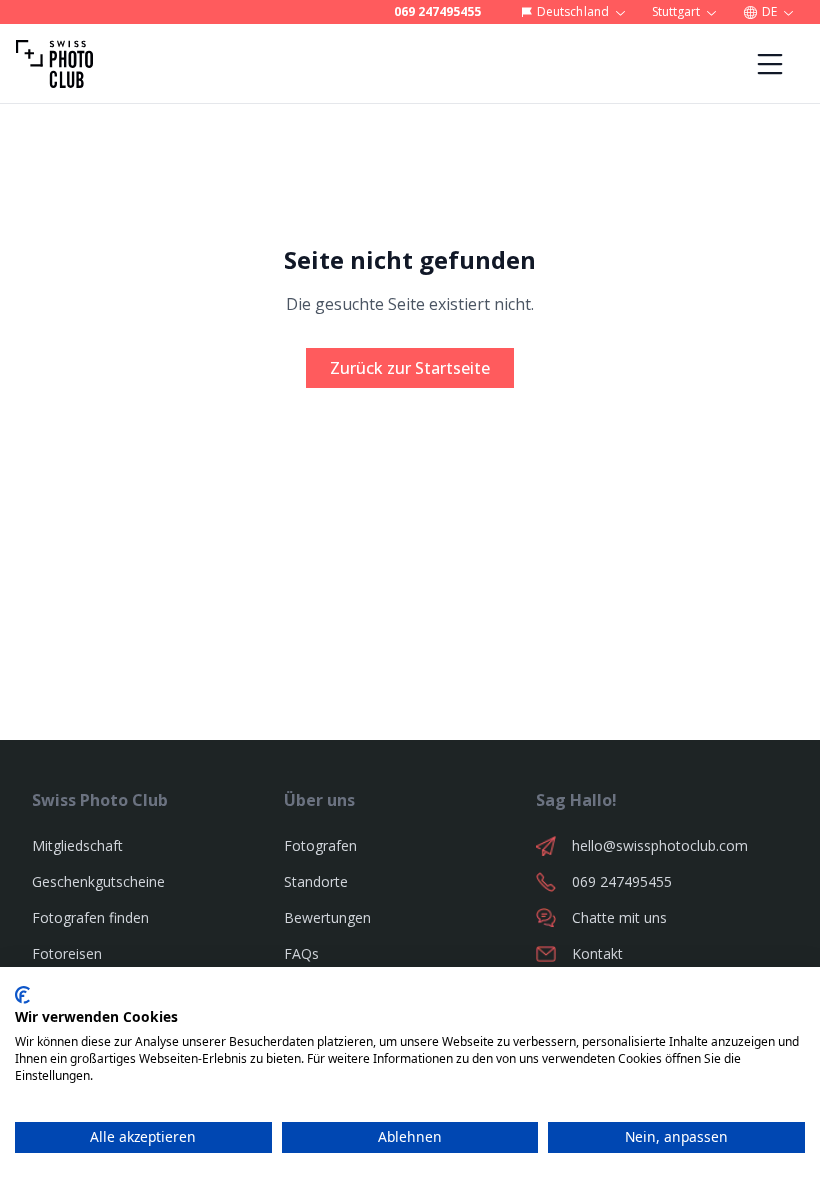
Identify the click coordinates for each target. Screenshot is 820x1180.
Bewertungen (327, 917)
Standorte (316, 881)
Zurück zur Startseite (410, 368)
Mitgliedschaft (77, 845)
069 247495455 (437, 12)
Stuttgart (676, 11)
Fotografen (320, 845)
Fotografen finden (90, 917)
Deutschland (572, 11)
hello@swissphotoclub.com (660, 845)
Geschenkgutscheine (98, 881)
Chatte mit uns (619, 917)
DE (769, 11)
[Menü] (770, 64)
